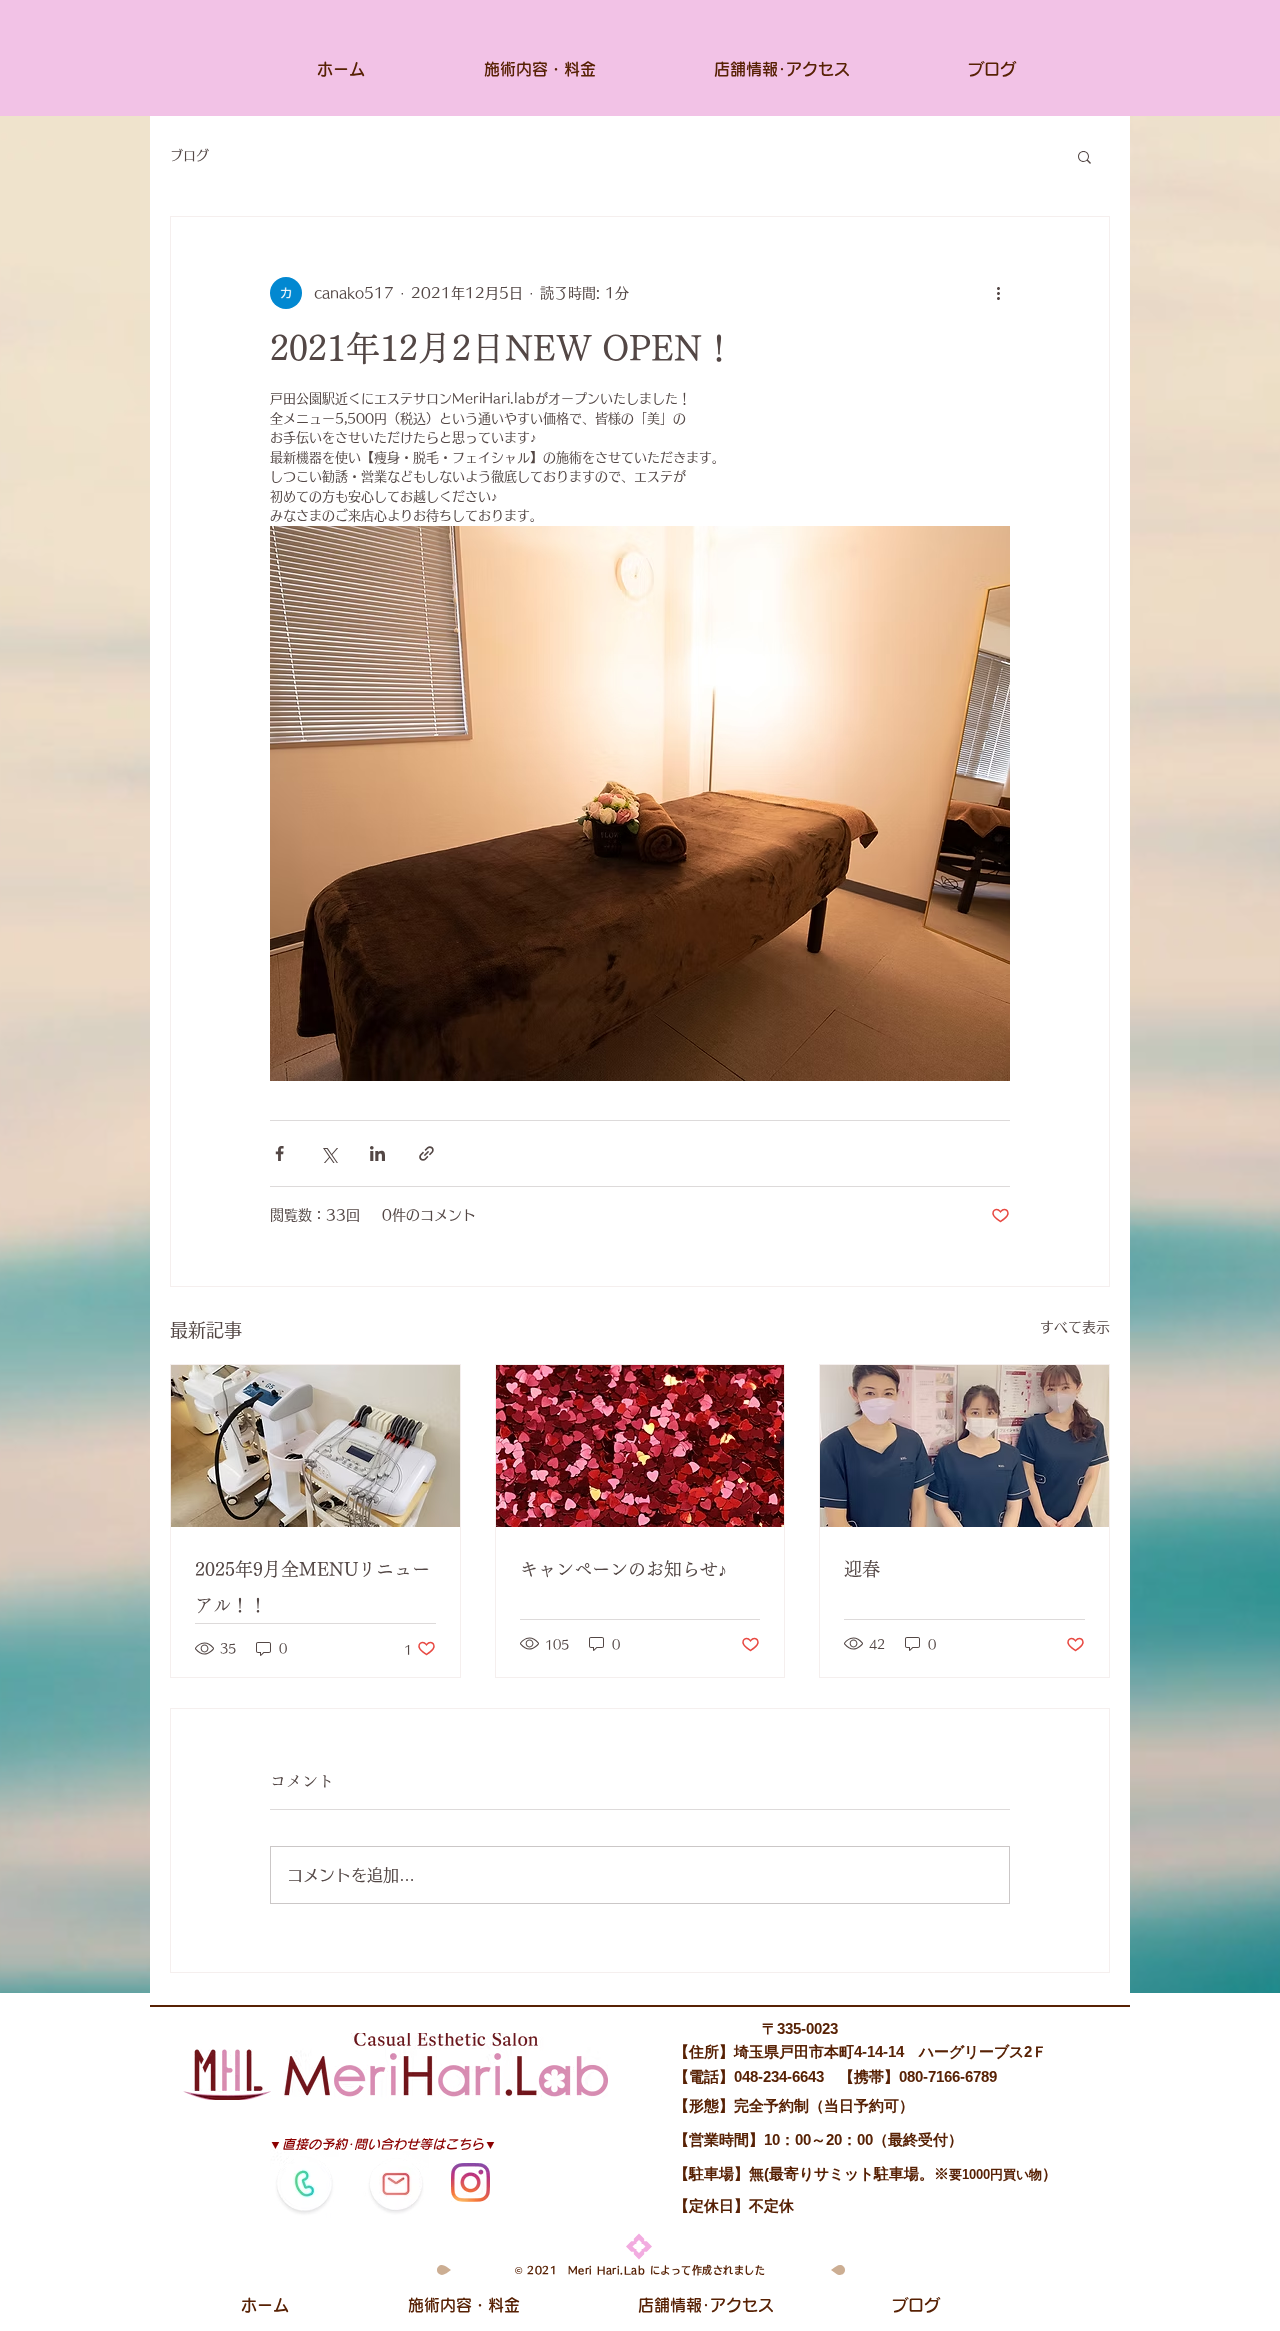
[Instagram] (470, 2182)
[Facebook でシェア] (279, 1153)
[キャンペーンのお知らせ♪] (640, 1446)
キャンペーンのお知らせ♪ (623, 1569)
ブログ (189, 155)
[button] (1084, 156)
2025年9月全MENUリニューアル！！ (312, 1587)
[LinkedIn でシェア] (377, 1153)
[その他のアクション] (998, 293)
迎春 (862, 1569)
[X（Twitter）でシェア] (328, 1153)
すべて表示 (1075, 1327)
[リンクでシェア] (426, 1153)
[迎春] (964, 1446)
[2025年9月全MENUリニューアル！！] (315, 1446)
